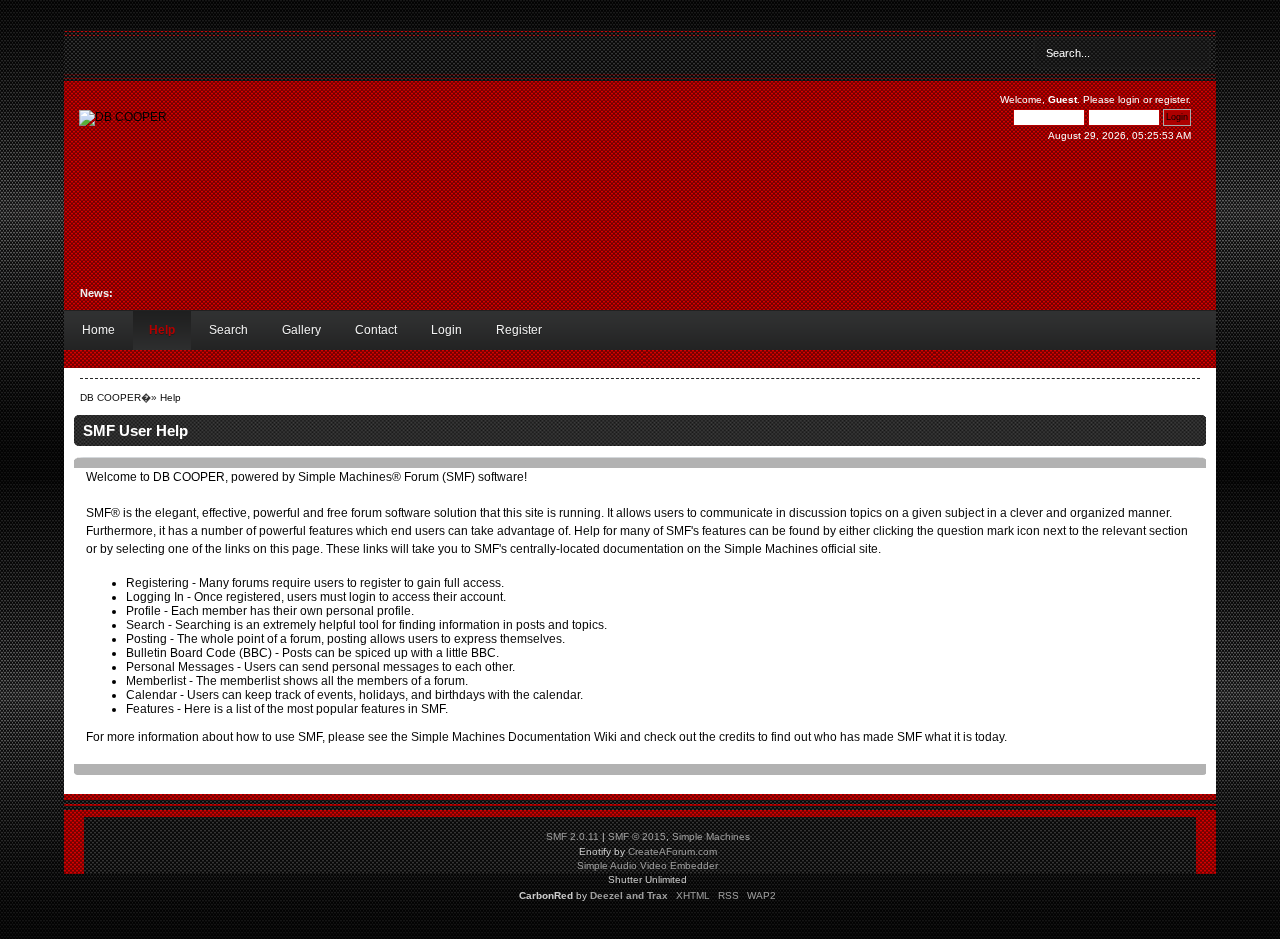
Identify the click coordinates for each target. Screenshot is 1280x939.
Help (162, 330)
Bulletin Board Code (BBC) (199, 653)
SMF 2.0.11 (572, 836)
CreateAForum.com (672, 851)
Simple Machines (711, 836)
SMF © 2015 (637, 836)
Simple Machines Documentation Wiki (514, 737)
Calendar (151, 695)
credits (737, 737)
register (1171, 99)
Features (150, 709)
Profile (143, 611)
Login (446, 330)
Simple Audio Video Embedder (647, 865)
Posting (146, 639)
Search (228, 330)
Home (98, 330)
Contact (376, 330)
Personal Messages (180, 667)
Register (519, 330)
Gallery (301, 330)
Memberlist (156, 681)
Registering (157, 583)
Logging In (155, 597)
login (1129, 99)
